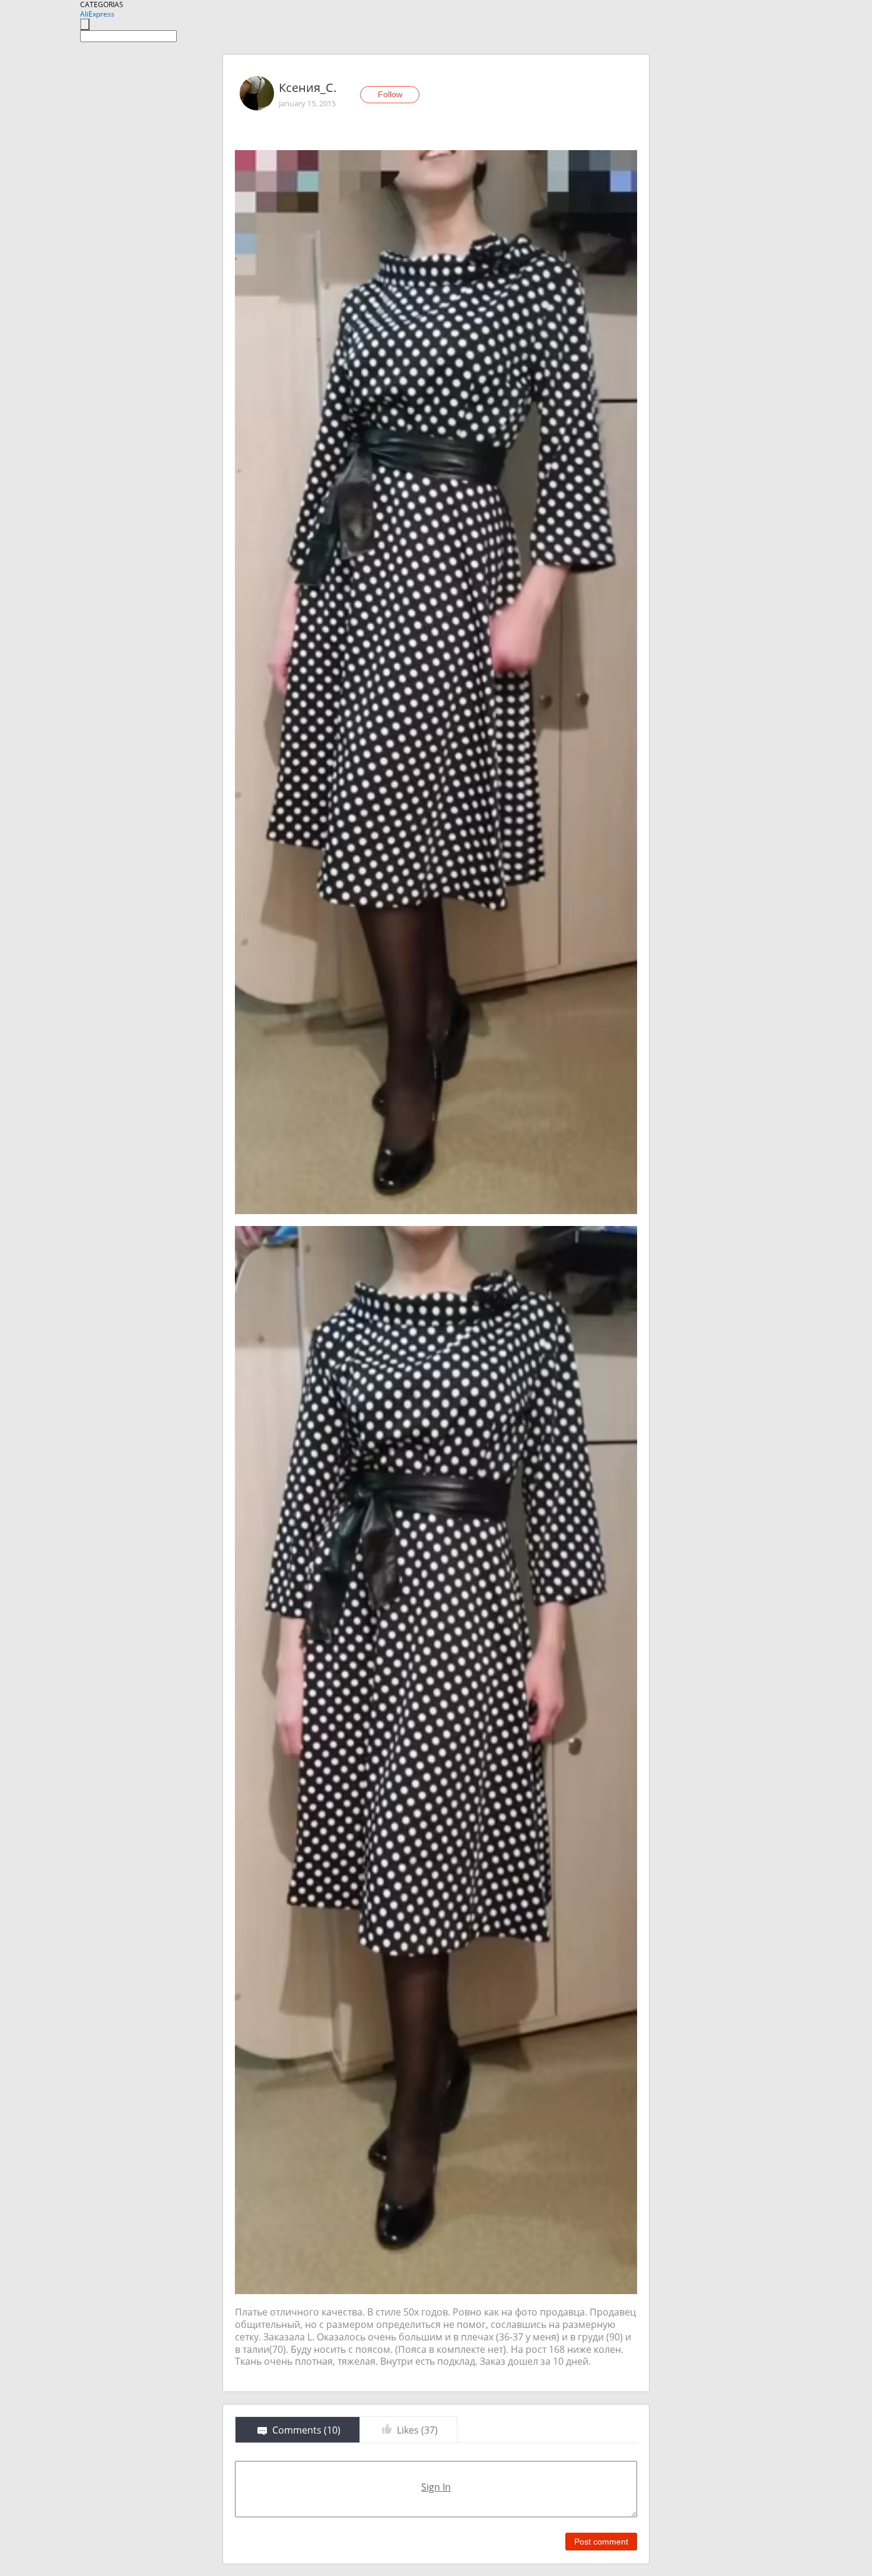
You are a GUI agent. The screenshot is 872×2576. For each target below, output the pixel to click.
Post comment (601, 2542)
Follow (390, 94)
